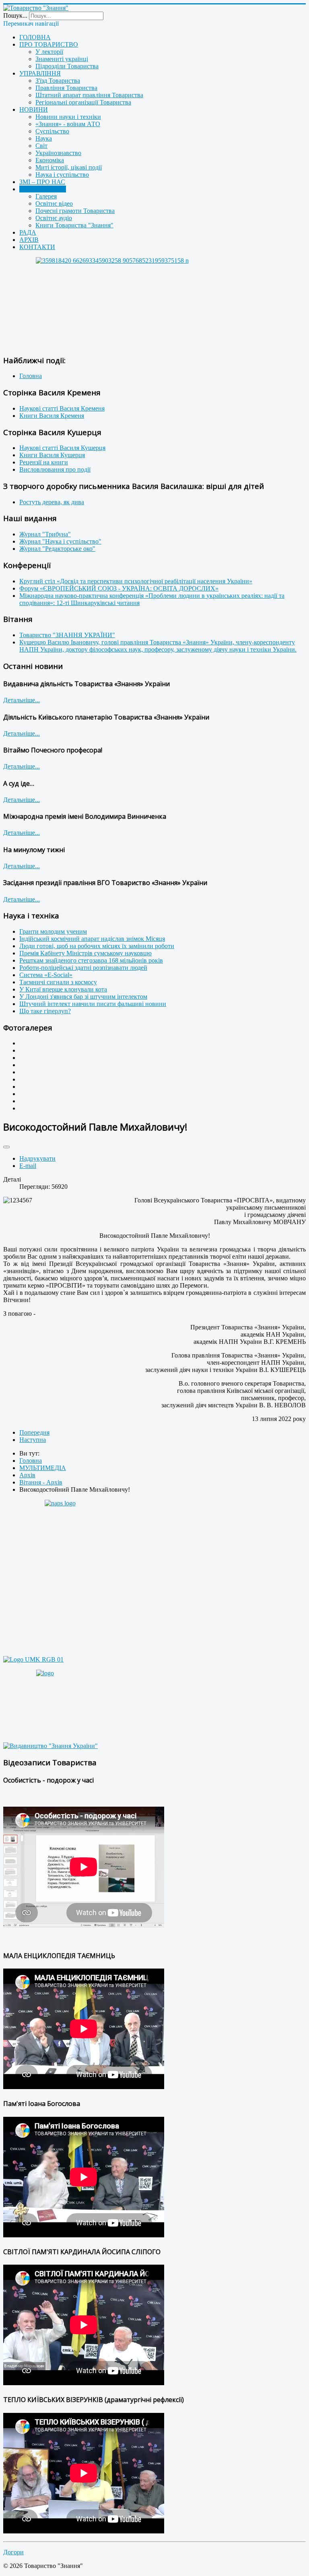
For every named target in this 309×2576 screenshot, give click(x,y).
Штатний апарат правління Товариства (89, 95)
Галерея (46, 196)
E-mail (28, 1166)
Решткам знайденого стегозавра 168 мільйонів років (91, 960)
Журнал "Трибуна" (45, 534)
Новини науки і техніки (68, 117)
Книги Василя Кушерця (52, 455)
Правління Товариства (66, 88)
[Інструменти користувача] (6, 1147)
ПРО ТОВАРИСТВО (49, 44)
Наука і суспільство (62, 175)
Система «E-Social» (46, 975)
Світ (41, 146)
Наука (44, 138)
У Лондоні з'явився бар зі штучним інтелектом (83, 997)
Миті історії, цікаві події (69, 167)
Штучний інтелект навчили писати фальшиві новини (93, 1004)
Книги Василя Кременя (52, 416)
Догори (13, 2552)
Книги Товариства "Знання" (74, 225)
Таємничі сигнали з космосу (58, 982)
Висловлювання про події (55, 469)
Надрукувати (37, 1158)
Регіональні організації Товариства (83, 102)
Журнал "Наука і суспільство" (60, 541)
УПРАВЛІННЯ (40, 73)
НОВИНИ (34, 109)
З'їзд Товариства (58, 81)
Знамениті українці (62, 59)
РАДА (28, 232)
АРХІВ (29, 240)
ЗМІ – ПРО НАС (42, 182)
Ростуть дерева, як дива (52, 502)
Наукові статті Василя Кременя (62, 408)
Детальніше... (22, 700)
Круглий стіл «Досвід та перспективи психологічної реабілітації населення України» (136, 581)
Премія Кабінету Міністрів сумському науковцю (85, 953)
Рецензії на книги (44, 462)
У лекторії (49, 52)
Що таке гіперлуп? (45, 1011)
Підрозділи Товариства (67, 66)
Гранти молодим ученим (53, 931)
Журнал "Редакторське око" (57, 549)
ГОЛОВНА (35, 37)
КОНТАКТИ (37, 247)
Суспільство (52, 131)
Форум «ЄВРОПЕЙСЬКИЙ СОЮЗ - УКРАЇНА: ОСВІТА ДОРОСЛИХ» (119, 588)
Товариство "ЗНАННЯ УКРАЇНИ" (67, 635)
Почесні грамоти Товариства (75, 211)
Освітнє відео (54, 203)
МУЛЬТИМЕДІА (43, 189)
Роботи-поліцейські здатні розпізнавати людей (83, 968)
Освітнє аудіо (54, 218)
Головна (31, 376)
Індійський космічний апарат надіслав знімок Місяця (92, 939)
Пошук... (15, 15)
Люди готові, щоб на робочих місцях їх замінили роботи (97, 946)
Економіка (50, 160)
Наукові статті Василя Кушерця (62, 448)
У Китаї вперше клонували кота (63, 989)
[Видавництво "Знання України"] (50, 1746)
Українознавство (58, 153)
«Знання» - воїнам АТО (68, 124)
